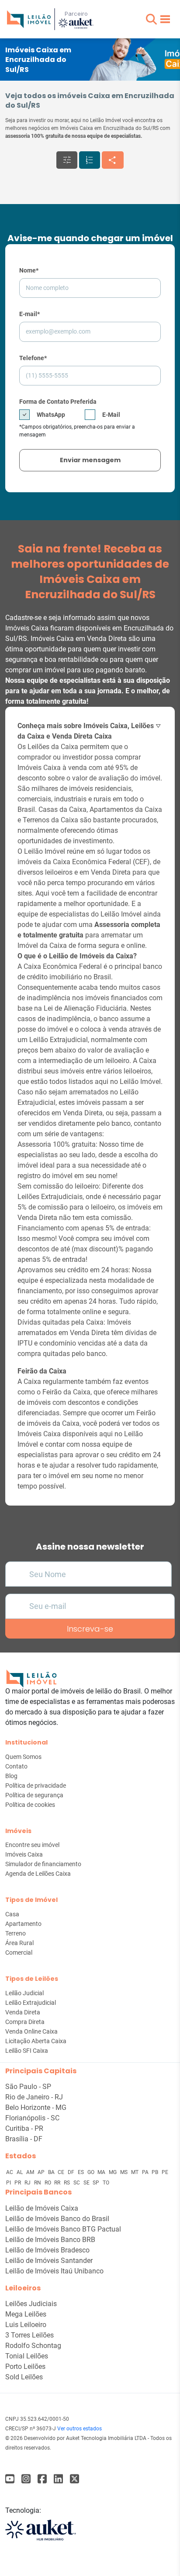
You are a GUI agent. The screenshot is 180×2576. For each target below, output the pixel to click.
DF (72, 2172)
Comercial (19, 1952)
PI (9, 2183)
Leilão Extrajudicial (31, 2003)
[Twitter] (74, 2479)
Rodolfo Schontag (33, 2346)
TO (106, 2183)
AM (31, 2172)
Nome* (29, 270)
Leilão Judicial (24, 1993)
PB (156, 2172)
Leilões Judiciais (31, 2304)
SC (77, 2183)
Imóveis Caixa (24, 1854)
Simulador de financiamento (43, 1864)
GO (92, 2172)
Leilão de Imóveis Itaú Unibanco (54, 2271)
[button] (151, 19)
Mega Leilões (26, 2314)
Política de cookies (30, 1805)
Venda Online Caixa (31, 2031)
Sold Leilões (24, 2377)
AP (42, 2172)
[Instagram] (26, 2479)
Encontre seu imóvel (32, 1845)
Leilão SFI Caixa (27, 2051)
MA (102, 2172)
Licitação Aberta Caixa (36, 2041)
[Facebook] (10, 2479)
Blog (11, 1776)
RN (38, 2183)
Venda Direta (23, 2012)
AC (10, 2172)
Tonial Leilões (27, 2356)
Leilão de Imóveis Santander (49, 2261)
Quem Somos (23, 1757)
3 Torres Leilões (29, 2335)
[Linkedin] (58, 2479)
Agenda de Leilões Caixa (38, 1874)
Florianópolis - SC (32, 2118)
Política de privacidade (36, 1785)
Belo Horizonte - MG (36, 2107)
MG (113, 2172)
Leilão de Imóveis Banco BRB (50, 2240)
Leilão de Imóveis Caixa (42, 2208)
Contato (16, 1766)
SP (97, 2183)
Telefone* (33, 358)
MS (125, 2172)
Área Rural (19, 1943)
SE (87, 2183)
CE (62, 2172)
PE (165, 2172)
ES (81, 2172)
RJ (28, 2183)
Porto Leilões (25, 2366)
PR (18, 2183)
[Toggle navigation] (165, 19)
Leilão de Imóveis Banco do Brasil (57, 2219)
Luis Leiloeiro (26, 2325)
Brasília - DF (24, 2139)
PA (146, 2172)
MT (135, 2172)
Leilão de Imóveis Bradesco (47, 2250)
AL (20, 2172)
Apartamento (23, 1924)
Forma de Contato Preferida (58, 402)
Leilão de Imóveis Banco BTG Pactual (63, 2229)
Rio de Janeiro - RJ (34, 2097)
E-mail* (29, 314)
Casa (12, 1914)
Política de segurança (34, 1795)
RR (58, 2183)
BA (52, 2172)
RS (67, 2183)
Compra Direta (25, 2022)
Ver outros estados (80, 2429)
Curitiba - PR (24, 2128)
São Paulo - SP (28, 2087)
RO (48, 2183)
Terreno (16, 1933)
